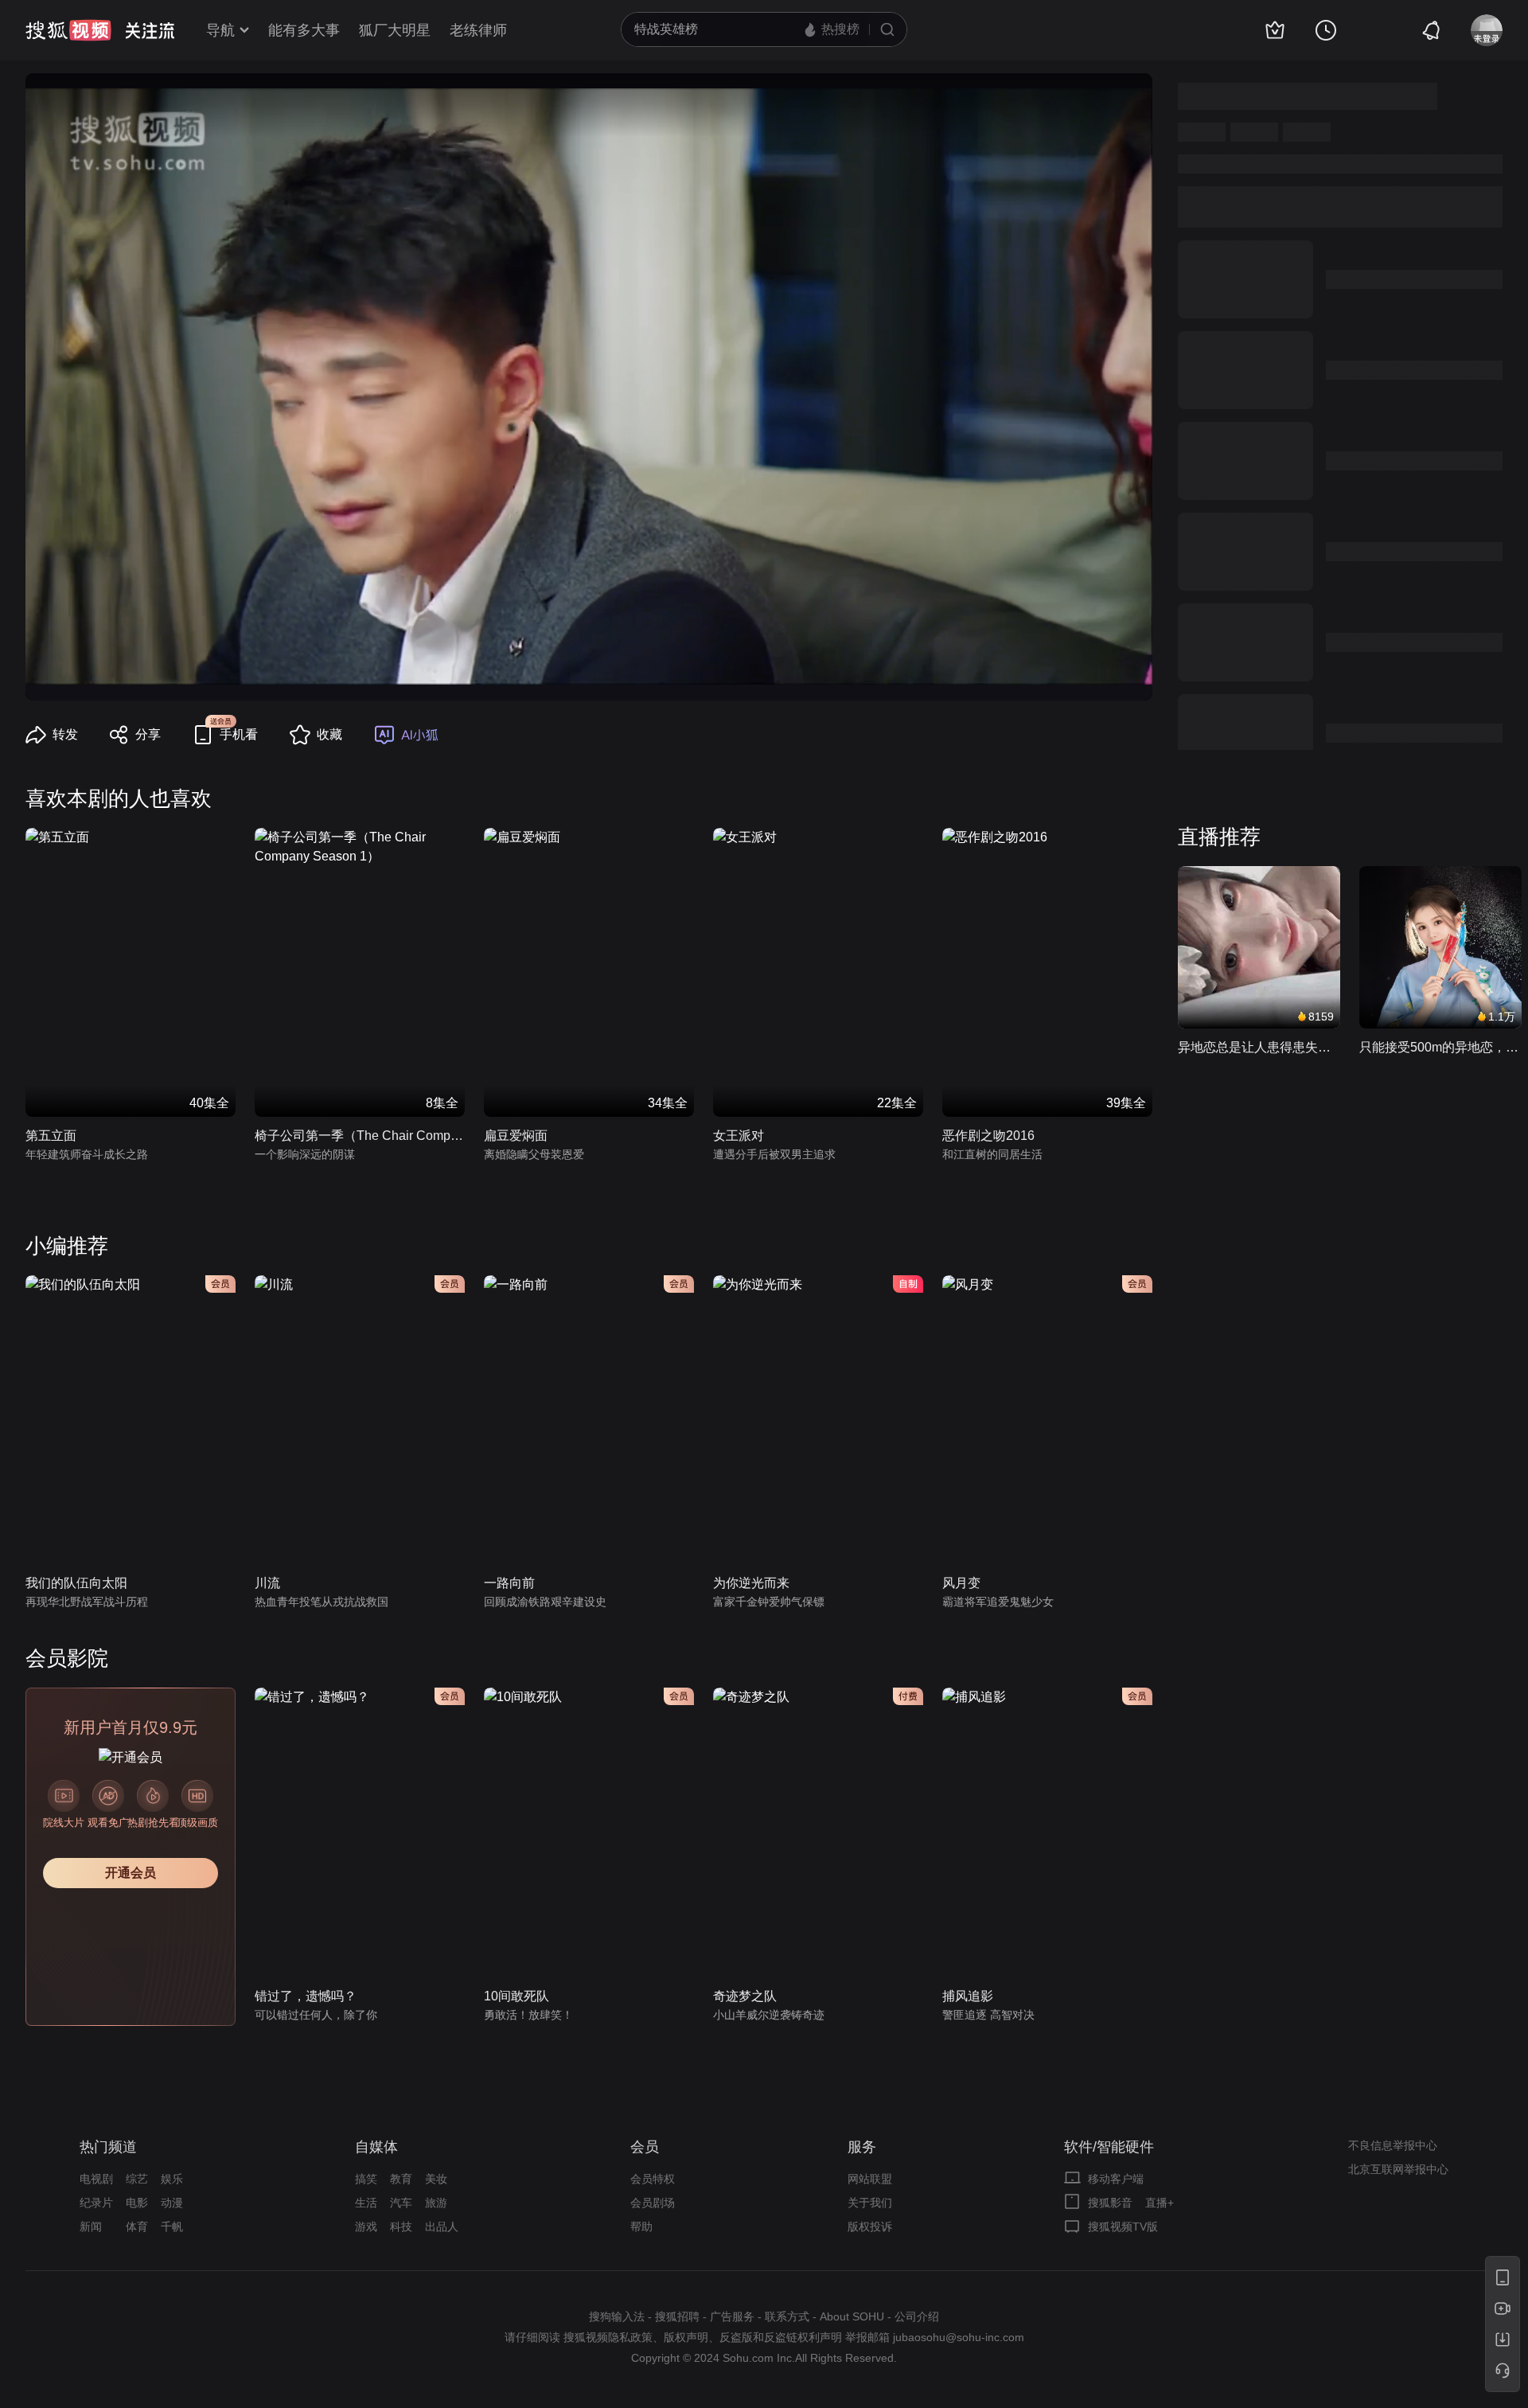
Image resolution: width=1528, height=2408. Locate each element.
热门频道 (108, 2147)
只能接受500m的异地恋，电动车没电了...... (1440, 1047)
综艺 (137, 2179)
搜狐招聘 (677, 2316)
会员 (645, 2147)
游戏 (366, 2227)
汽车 (401, 2203)
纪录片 (96, 2203)
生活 (366, 2203)
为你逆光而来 (751, 1583)
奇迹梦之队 (745, 1996)
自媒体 (376, 2147)
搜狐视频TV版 (1123, 2227)
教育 (401, 2179)
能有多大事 (304, 30)
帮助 (641, 2227)
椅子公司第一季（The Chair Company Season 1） (360, 1136)
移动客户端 (1116, 2179)
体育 (137, 2227)
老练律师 (478, 30)
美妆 (436, 2179)
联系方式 (787, 2316)
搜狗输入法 (617, 2316)
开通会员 (131, 1873)
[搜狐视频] (68, 30)
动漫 (172, 2203)
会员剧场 (653, 2203)
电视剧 (96, 2179)
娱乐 (172, 2179)
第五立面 (51, 1136)
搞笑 (366, 2179)
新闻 (91, 2227)
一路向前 (509, 1583)
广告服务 (732, 2316)
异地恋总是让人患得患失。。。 (1259, 1047)
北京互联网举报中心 (1398, 2169)
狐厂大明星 (395, 30)
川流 (267, 1583)
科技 (401, 2227)
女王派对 (739, 1136)
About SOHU (852, 2316)
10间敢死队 (516, 1996)
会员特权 (653, 2179)
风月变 (961, 1583)
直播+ (1160, 2203)
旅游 (436, 2203)
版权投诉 (870, 2227)
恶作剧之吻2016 (988, 1136)
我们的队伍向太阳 (76, 1583)
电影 (137, 2203)
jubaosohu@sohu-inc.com (959, 2337)
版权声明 (686, 2337)
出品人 (442, 2227)
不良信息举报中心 (1393, 2145)
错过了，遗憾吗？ (306, 1996)
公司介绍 (917, 2316)
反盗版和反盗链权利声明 (781, 2337)
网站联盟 (870, 2179)
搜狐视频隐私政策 (608, 2337)
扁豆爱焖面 (516, 1136)
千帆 (172, 2227)
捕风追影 (968, 1996)
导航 (220, 30)
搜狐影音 (1110, 2203)
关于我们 (870, 2203)
